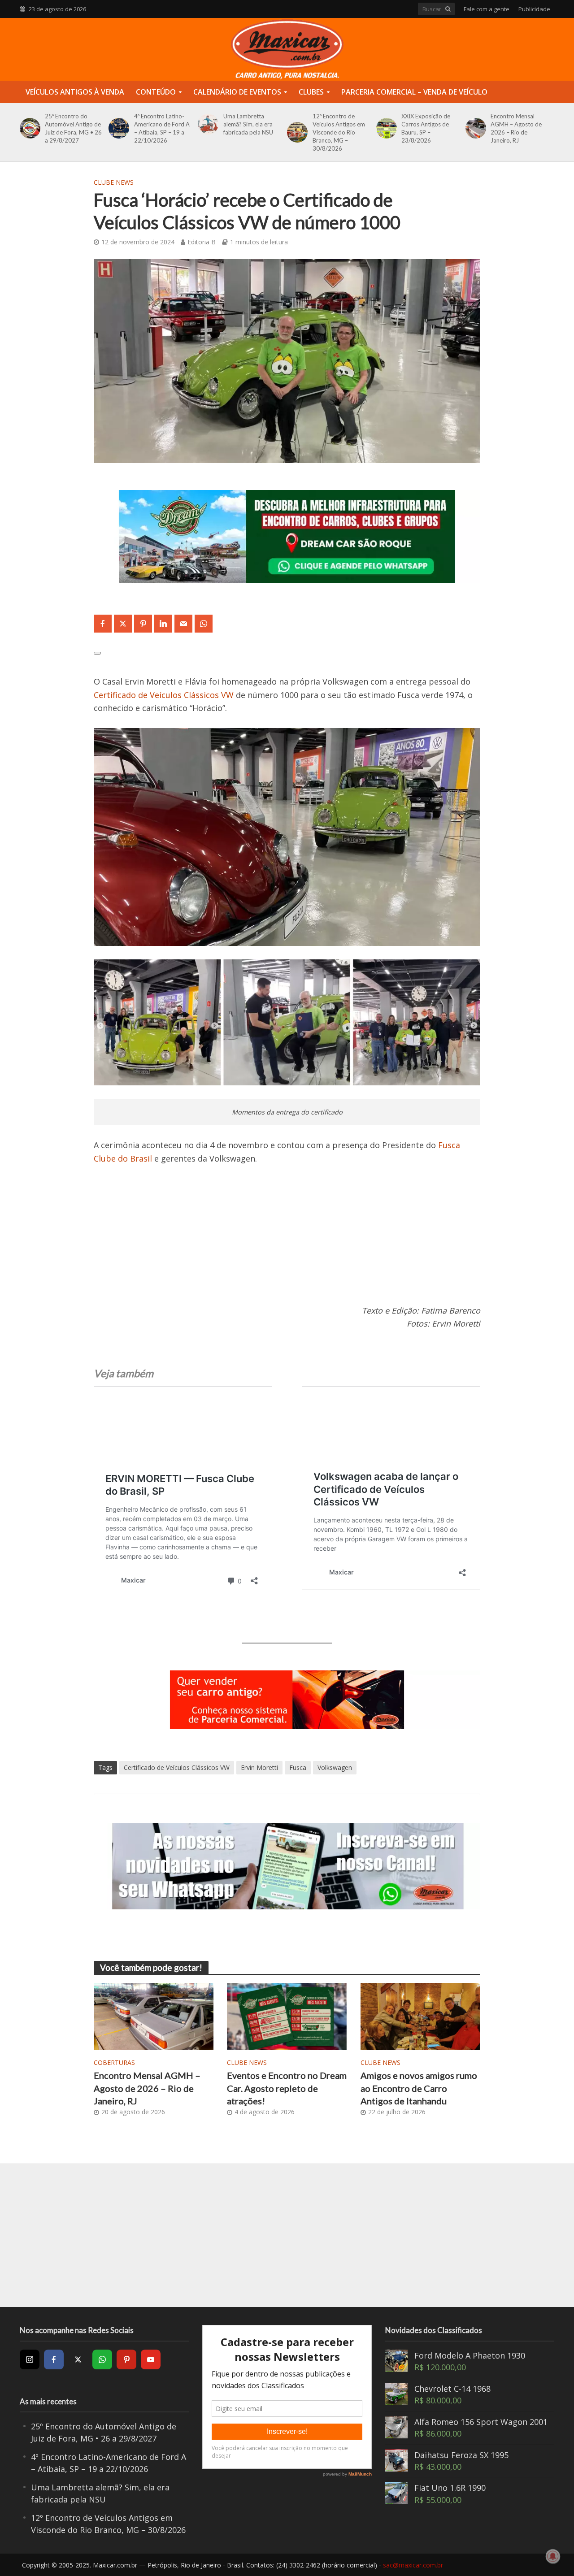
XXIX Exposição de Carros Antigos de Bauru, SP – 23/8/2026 (426, 128)
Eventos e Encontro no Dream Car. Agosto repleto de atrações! (287, 2088)
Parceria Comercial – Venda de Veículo (414, 92)
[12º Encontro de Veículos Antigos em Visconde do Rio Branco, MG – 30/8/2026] (296, 132)
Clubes (311, 92)
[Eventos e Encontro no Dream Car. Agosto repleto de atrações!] (287, 2016)
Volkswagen (335, 1767)
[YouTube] (151, 2359)
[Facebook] (54, 2359)
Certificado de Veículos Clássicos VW (164, 695)
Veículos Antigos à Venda (75, 92)
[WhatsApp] (102, 2359)
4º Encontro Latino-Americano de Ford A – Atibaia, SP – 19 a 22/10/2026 (162, 128)
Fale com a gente (487, 9)
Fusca (298, 1767)
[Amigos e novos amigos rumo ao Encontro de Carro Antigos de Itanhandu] (421, 2016)
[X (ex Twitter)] (78, 2359)
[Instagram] (30, 2359)
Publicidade (534, 9)
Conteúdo (156, 92)
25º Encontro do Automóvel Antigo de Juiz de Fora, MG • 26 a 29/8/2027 (73, 128)
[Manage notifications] (553, 2556)
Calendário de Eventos (237, 92)
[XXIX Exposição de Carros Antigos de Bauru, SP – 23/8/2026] (385, 128)
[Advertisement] (287, 1241)
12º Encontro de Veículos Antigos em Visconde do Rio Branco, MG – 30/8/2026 (339, 132)
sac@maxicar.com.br (413, 2565)
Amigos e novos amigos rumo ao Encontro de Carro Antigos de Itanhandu (419, 2088)
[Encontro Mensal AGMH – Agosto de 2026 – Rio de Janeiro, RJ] (474, 128)
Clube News (114, 182)
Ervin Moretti (259, 1767)
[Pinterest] (126, 2359)
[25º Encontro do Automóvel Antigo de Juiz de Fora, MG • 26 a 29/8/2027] (28, 128)
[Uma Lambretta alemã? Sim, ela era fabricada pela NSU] (207, 124)
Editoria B (202, 242)
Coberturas (114, 2062)
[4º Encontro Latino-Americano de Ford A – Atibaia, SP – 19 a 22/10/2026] (117, 128)
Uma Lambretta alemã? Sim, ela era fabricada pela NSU (248, 124)
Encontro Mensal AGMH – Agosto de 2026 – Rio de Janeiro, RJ (516, 128)
